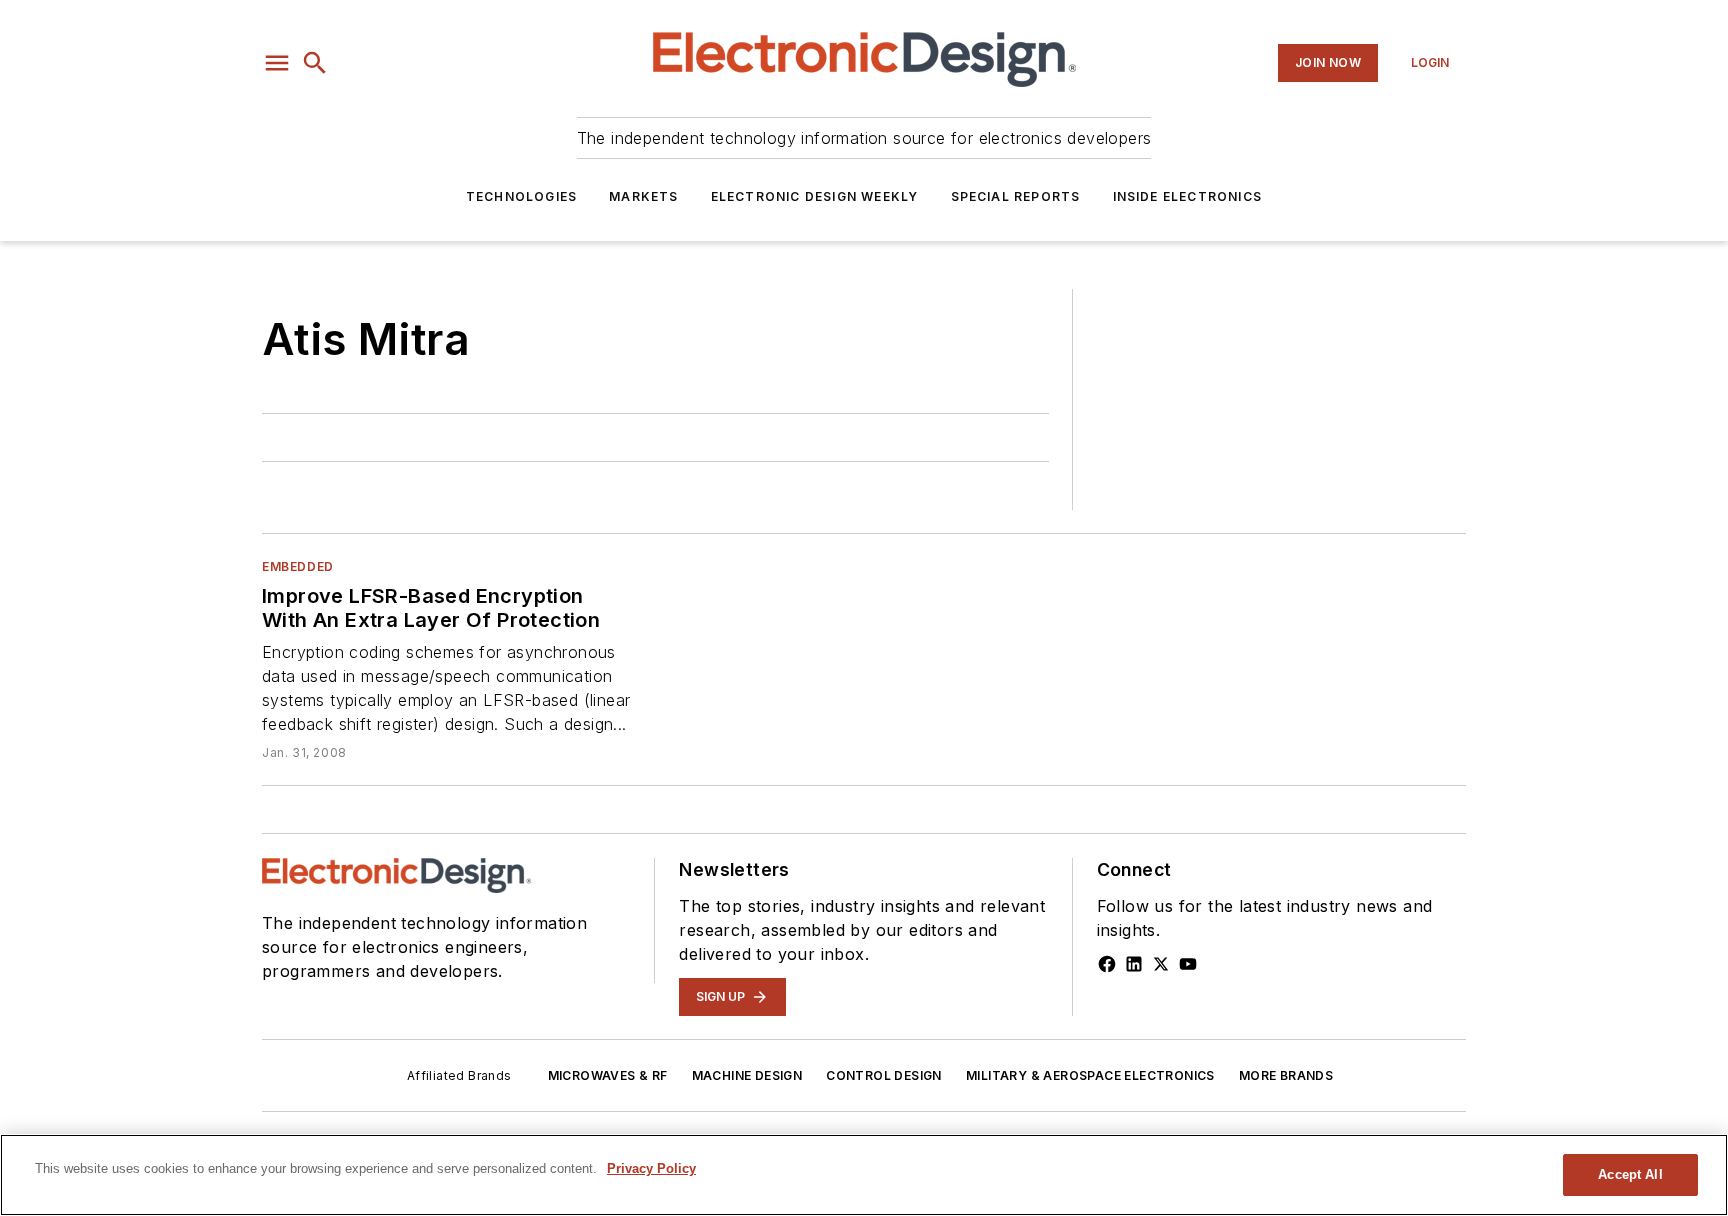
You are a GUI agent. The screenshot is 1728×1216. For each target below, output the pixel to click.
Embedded (298, 566)
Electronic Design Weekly (815, 196)
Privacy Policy (651, 1168)
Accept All (1630, 1174)
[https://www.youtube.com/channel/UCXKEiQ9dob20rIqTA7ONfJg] (1188, 964)
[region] (864, 1175)
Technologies (521, 196)
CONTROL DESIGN (884, 1075)
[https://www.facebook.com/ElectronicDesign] (1107, 964)
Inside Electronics (1188, 196)
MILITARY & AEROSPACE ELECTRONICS (1090, 1075)
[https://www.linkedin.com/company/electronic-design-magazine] (1134, 964)
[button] (277, 63)
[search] (315, 63)
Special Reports (1016, 196)
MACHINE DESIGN (747, 1075)
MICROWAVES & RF (608, 1075)
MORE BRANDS (1286, 1075)
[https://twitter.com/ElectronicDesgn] (1161, 964)
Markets (643, 196)
